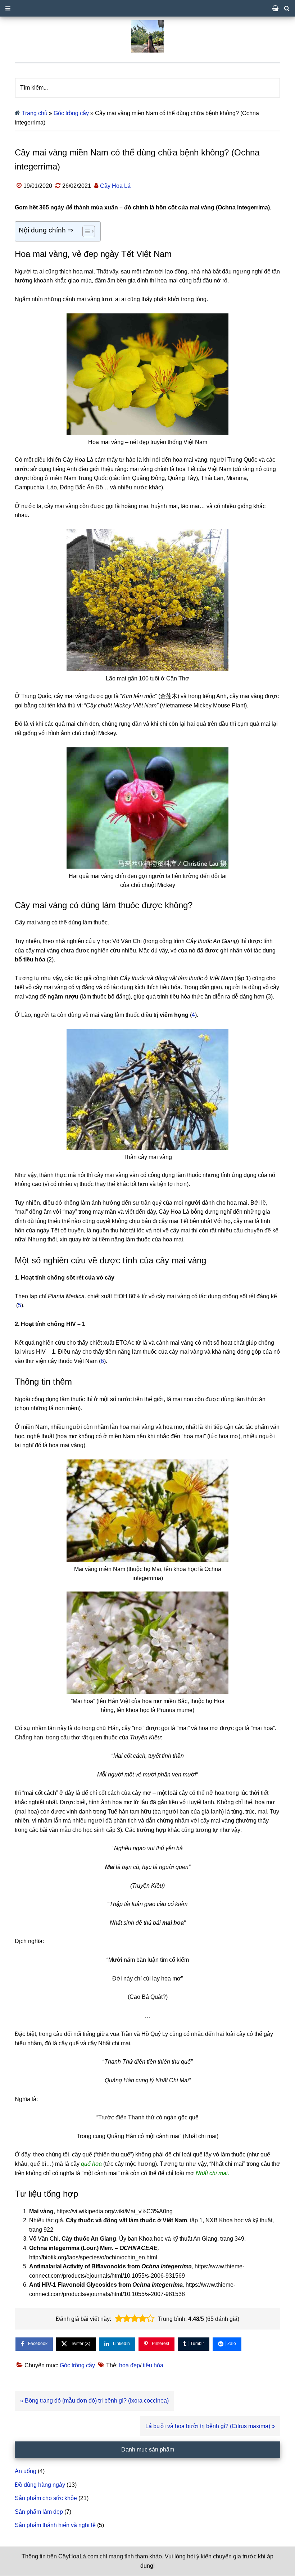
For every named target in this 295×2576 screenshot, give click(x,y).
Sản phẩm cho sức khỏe (46, 2498)
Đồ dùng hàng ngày (40, 2485)
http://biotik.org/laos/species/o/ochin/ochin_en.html (93, 2257)
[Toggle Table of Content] (85, 231)
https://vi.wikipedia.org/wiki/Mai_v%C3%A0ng (115, 2211)
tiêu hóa (153, 2365)
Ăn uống (26, 2471)
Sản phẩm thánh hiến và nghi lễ (55, 2525)
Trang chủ (35, 113)
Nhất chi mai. (212, 2173)
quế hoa (91, 2164)
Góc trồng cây (71, 113)
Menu (147, 8)
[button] (119, 2319)
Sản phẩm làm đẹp (39, 2512)
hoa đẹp (130, 2365)
